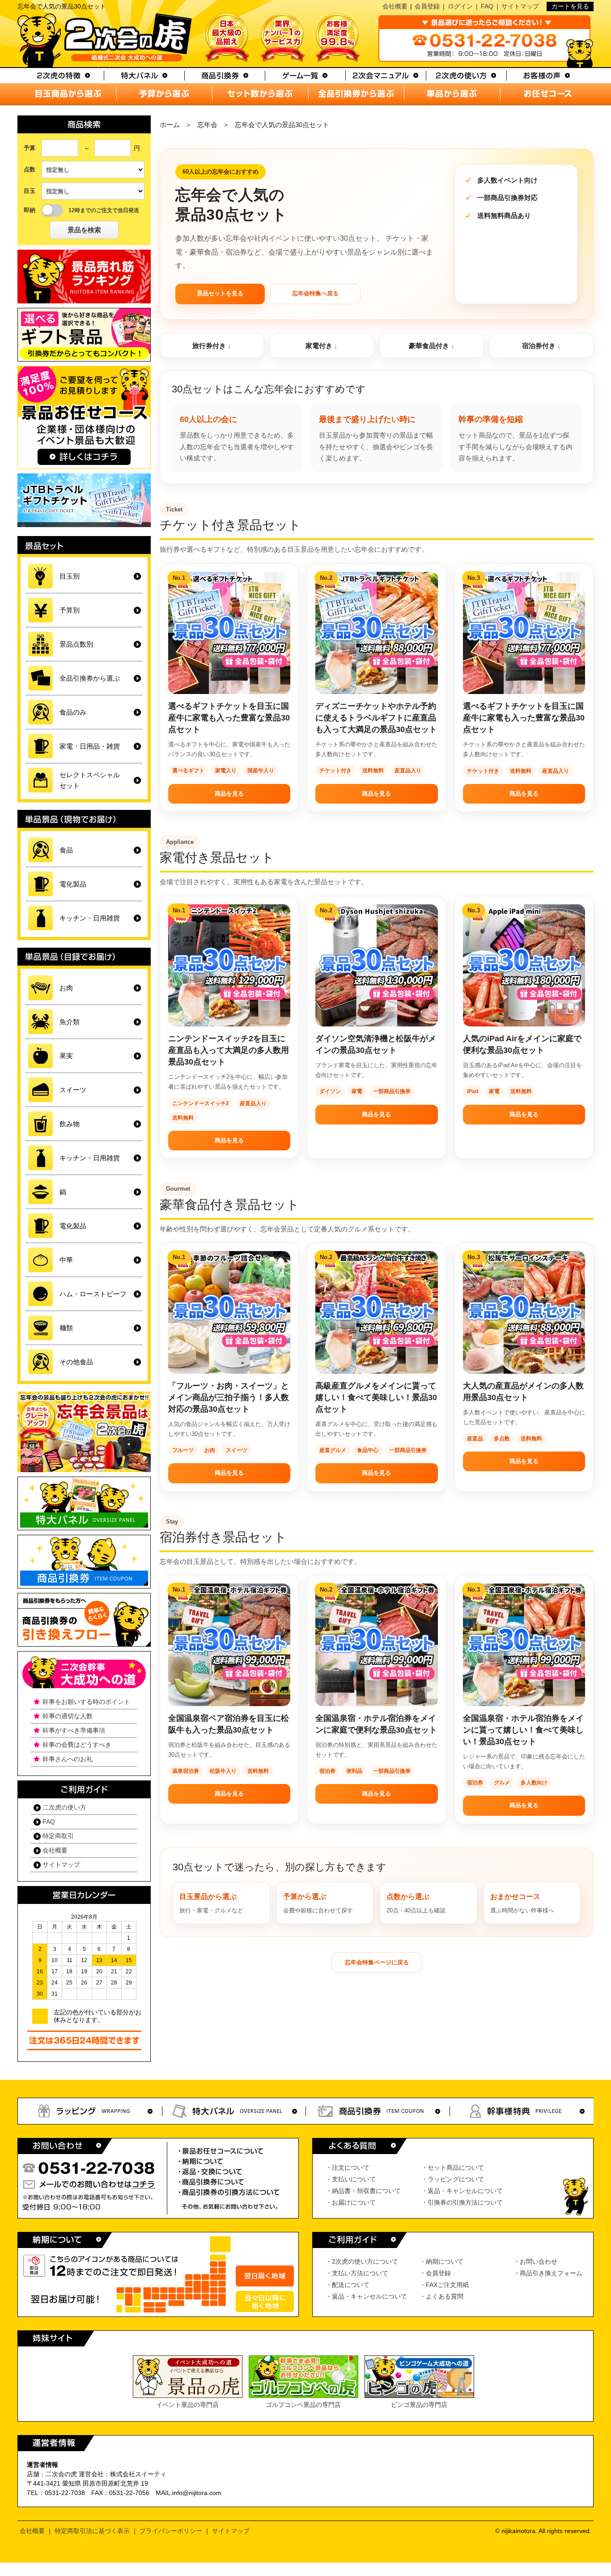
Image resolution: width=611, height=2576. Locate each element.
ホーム (170, 125)
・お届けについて (351, 2202)
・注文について (348, 2167)
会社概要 (395, 6)
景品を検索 (84, 230)
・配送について (348, 2285)
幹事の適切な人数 (68, 1716)
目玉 (30, 191)
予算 (30, 148)
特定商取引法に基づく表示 (92, 2531)
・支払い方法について (357, 2273)
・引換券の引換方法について (462, 2202)
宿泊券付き (539, 346)
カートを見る (570, 6)
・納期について (441, 2261)
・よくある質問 (441, 2296)
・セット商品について (453, 2167)
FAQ (487, 6)
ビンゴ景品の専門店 (419, 2405)
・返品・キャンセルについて (462, 2191)
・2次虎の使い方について (362, 2261)
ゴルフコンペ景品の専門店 (303, 2405)
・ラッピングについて (453, 2179)
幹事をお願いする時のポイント (86, 1702)
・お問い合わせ (535, 2261)
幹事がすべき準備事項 (74, 1730)
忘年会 (207, 125)
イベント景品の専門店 (187, 2405)
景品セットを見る (220, 293)
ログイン (460, 6)
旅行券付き (209, 346)
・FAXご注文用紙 (444, 2285)
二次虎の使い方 (64, 1807)
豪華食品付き (429, 346)
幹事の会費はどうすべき (77, 1745)
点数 (30, 169)
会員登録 (427, 6)
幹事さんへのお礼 (68, 1759)
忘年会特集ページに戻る (377, 1962)
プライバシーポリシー (171, 2531)
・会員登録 (435, 2273)
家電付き (319, 346)
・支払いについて (351, 2179)
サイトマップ (520, 6)
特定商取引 (58, 1836)
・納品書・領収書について (363, 2191)
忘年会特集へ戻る (315, 293)
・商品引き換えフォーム (548, 2273)
